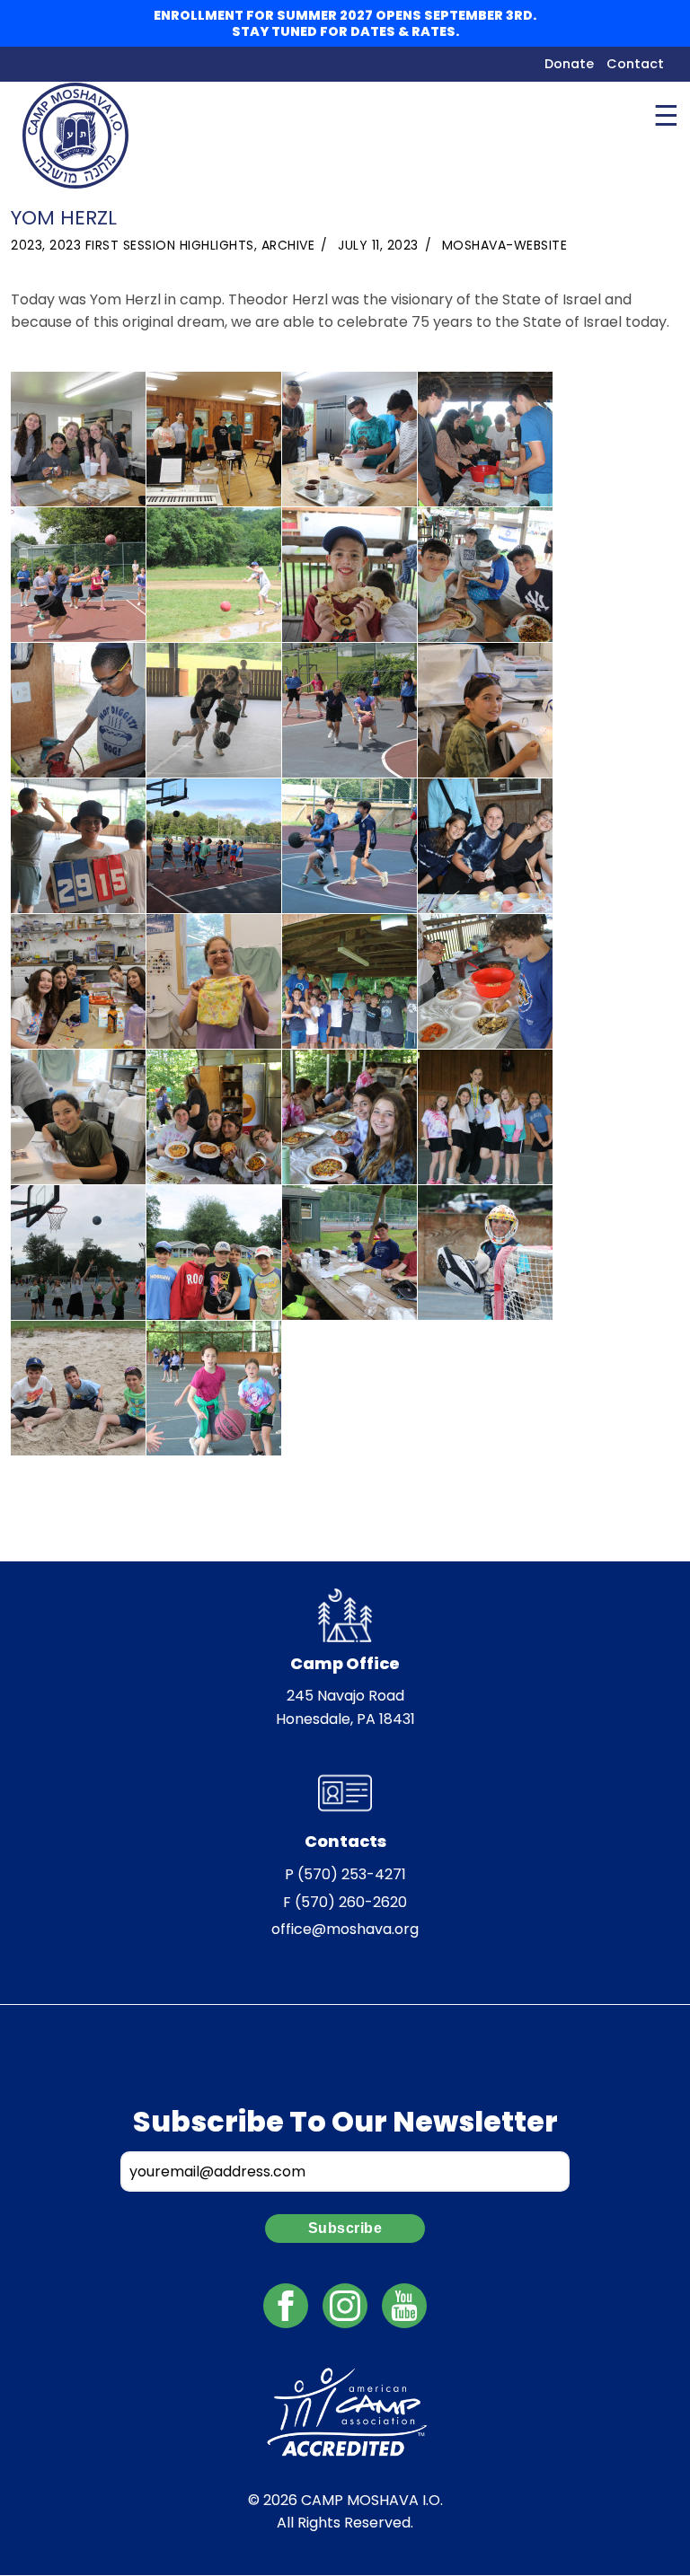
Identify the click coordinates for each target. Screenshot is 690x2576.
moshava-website (505, 245)
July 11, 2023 (378, 245)
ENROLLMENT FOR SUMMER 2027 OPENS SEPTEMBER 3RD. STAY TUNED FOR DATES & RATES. (345, 23)
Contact (635, 64)
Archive (288, 245)
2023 (27, 245)
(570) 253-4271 (352, 1874)
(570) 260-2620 (351, 1902)
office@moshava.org (345, 1929)
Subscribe (345, 2228)
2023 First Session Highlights (152, 245)
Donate (569, 64)
